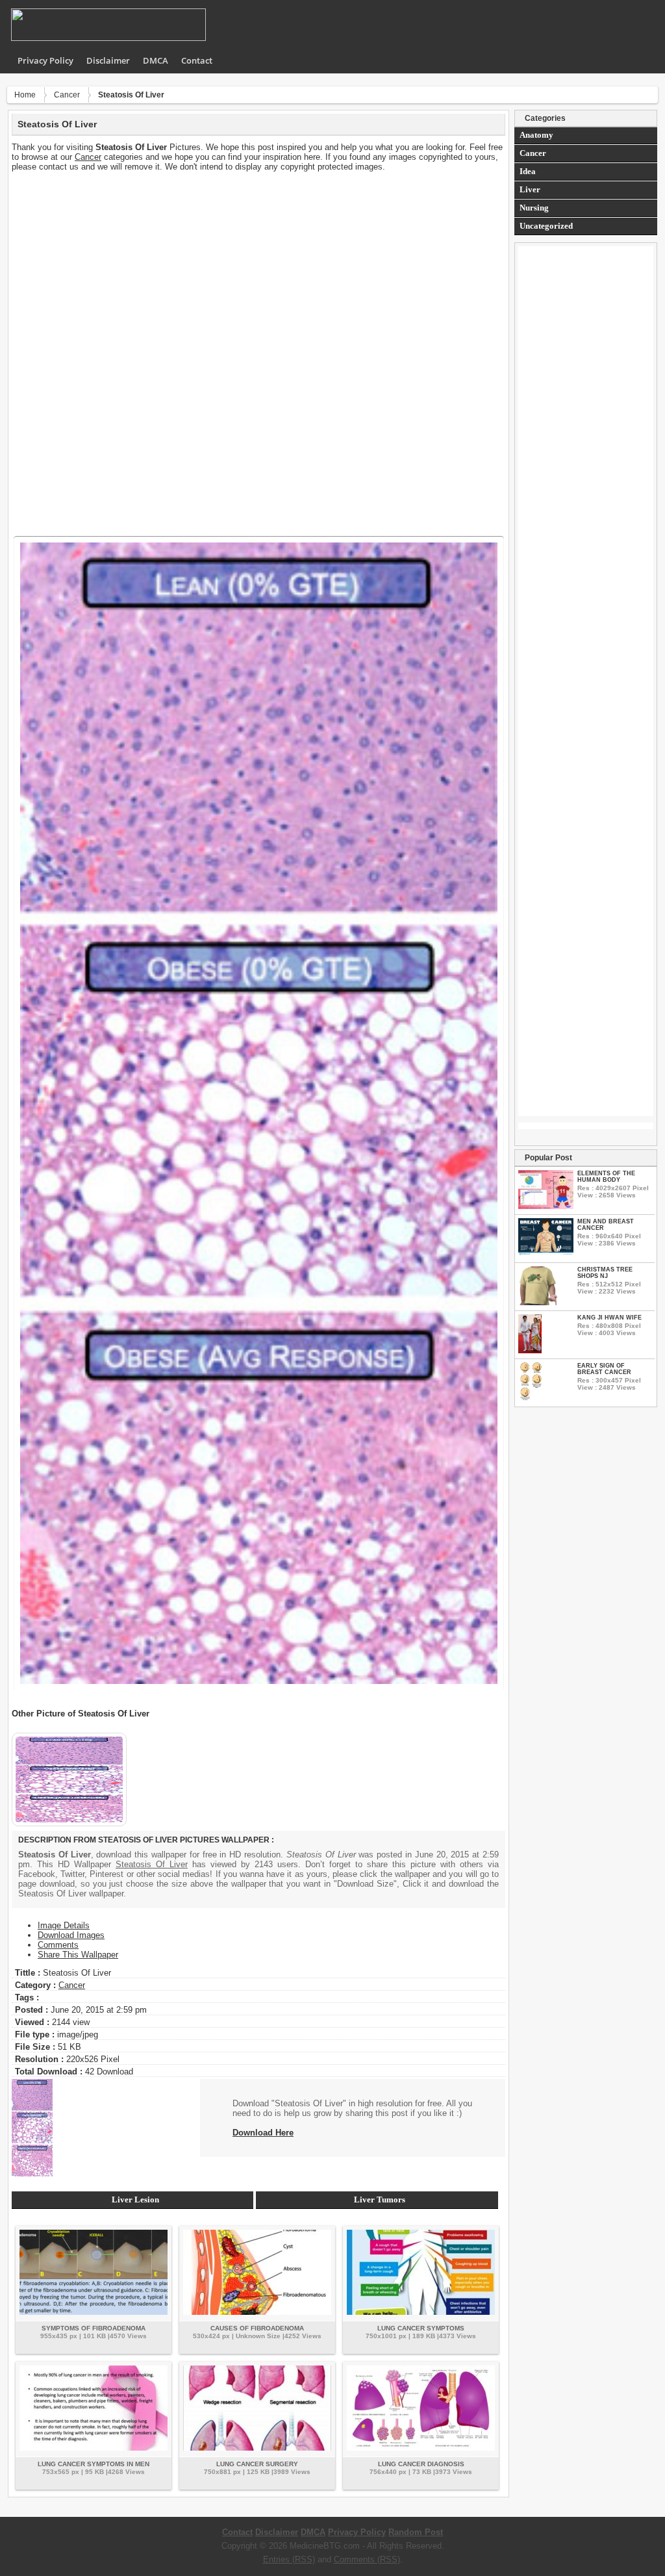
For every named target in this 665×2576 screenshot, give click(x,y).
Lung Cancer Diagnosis (421, 2464)
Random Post (416, 2532)
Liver (530, 189)
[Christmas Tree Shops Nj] (538, 1302)
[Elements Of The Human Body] (546, 1206)
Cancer (67, 95)
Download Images (71, 1935)
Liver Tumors (380, 2200)
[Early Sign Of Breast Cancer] (531, 1398)
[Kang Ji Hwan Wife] (530, 1350)
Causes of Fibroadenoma (257, 2328)
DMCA (156, 60)
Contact (197, 60)
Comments (58, 1945)
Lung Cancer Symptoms (421, 2328)
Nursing (534, 208)
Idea (528, 171)
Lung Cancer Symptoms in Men (94, 2464)
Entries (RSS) (289, 2559)
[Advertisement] (258, 262)
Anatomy (536, 135)
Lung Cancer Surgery (257, 2464)
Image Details (64, 1925)
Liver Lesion (135, 2200)
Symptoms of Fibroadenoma (94, 2328)
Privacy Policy (45, 60)
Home (25, 95)
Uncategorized (546, 226)
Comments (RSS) (367, 2559)
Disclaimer (108, 60)
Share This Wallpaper (78, 1955)
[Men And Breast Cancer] (546, 1252)
